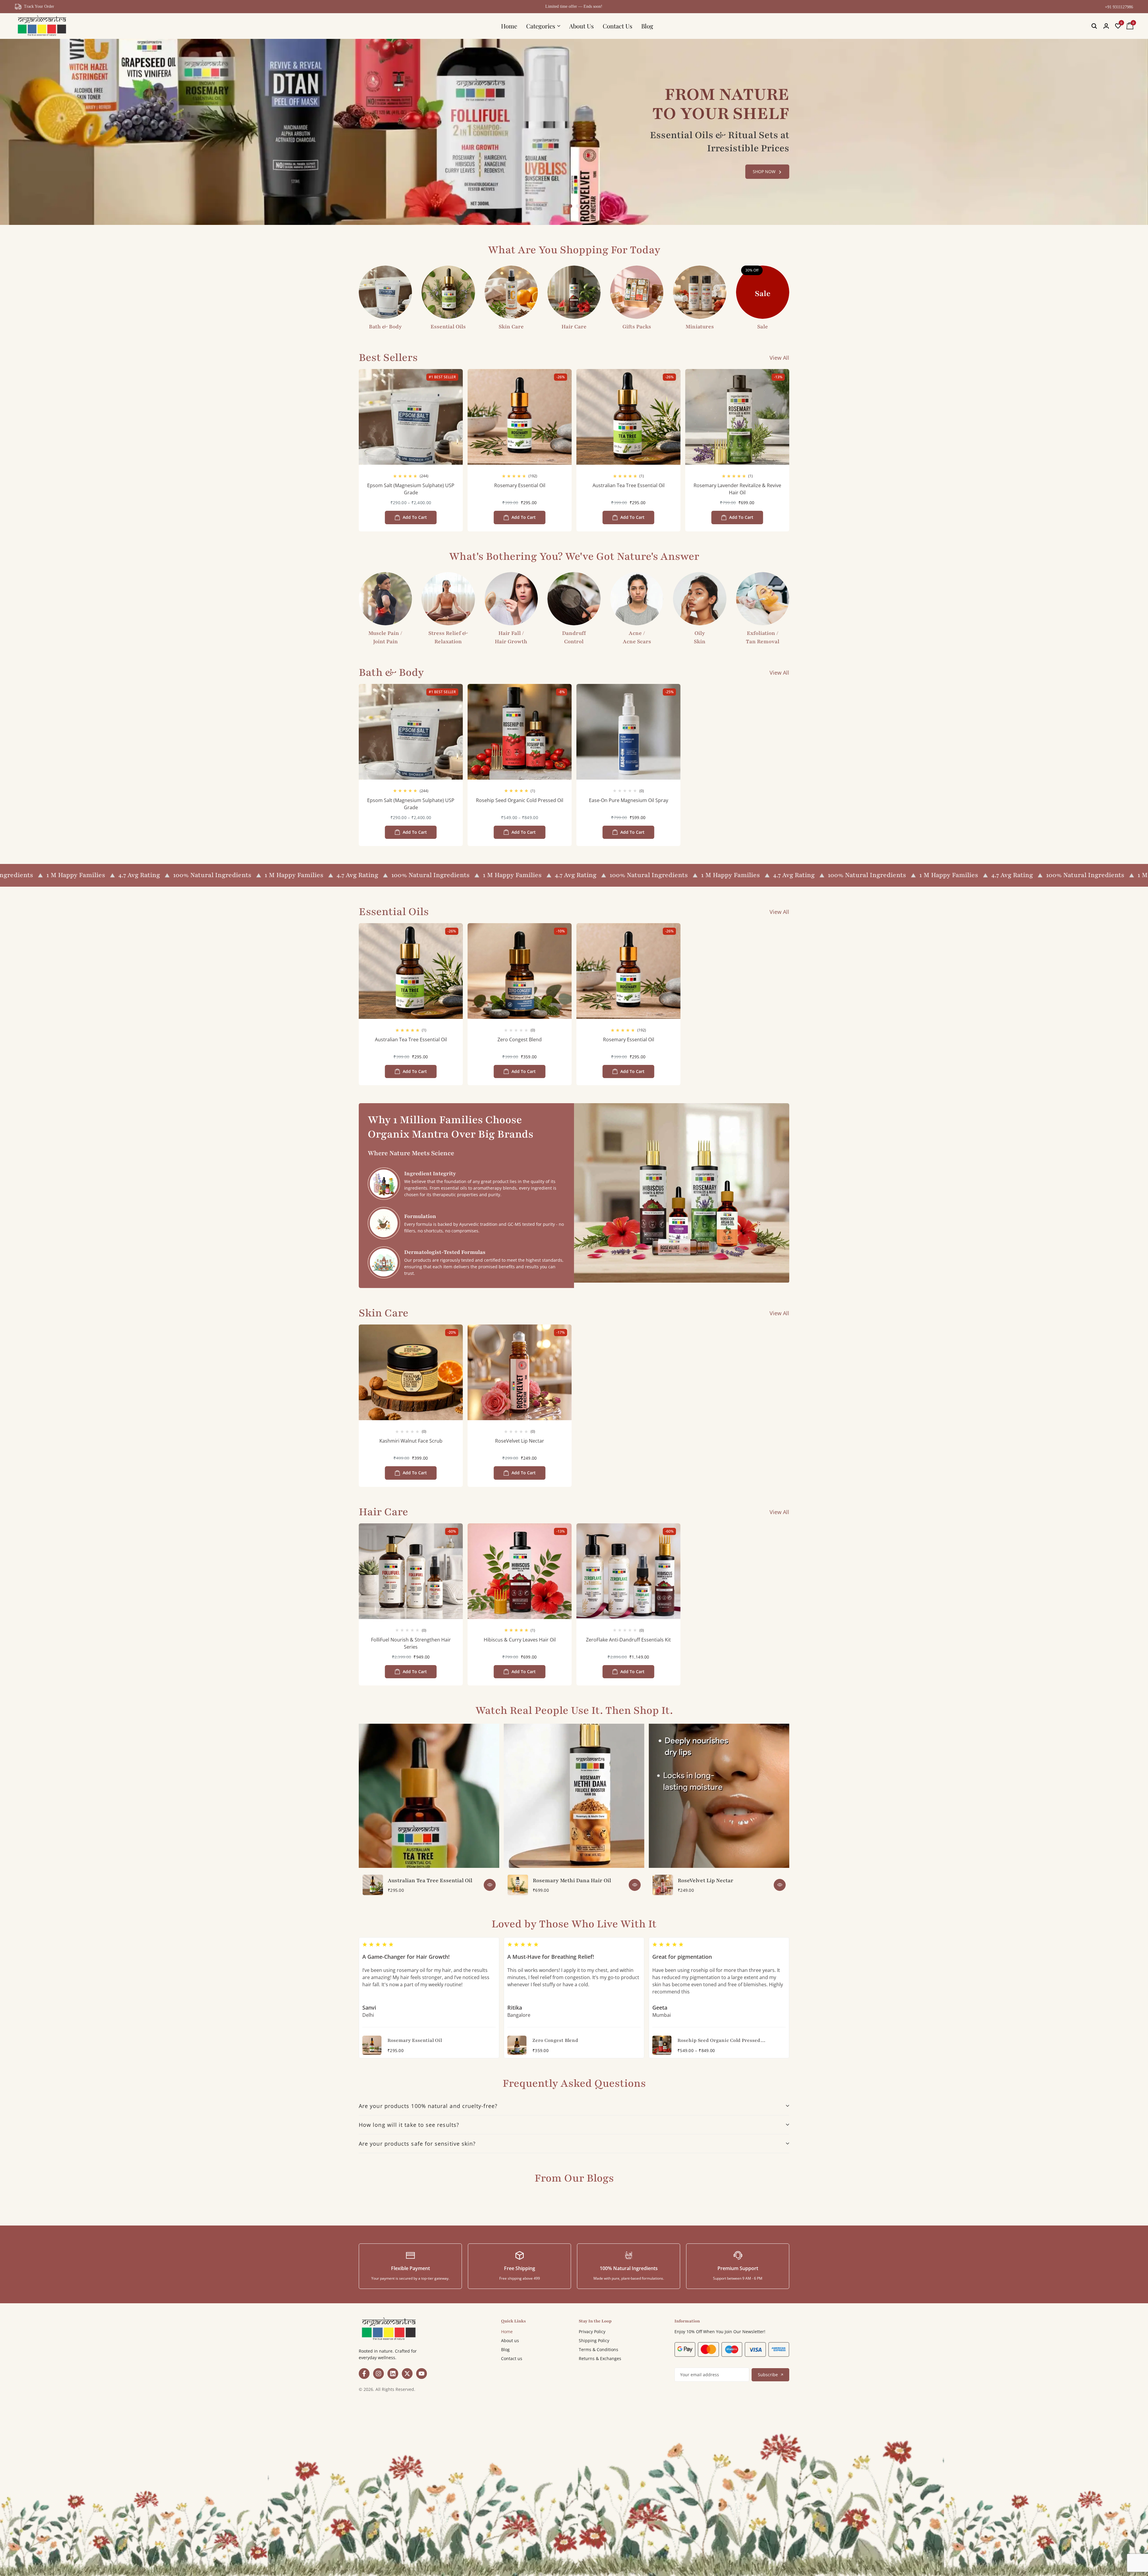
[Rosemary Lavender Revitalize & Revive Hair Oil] (737, 417)
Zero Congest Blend (520, 1039)
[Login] (1106, 26)
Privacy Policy (592, 2332)
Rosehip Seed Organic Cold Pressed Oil (520, 800)
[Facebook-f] (364, 2374)
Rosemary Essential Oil (520, 485)
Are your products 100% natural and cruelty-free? (428, 2106)
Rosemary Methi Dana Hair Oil (572, 1880)
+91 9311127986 (1119, 7)
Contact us (512, 2358)
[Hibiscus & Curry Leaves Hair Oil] (520, 1571)
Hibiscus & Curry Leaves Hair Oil (520, 1640)
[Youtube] (422, 2374)
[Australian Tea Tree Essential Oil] (628, 417)
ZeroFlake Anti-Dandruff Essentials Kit (628, 1640)
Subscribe (768, 2375)
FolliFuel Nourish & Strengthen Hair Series (411, 1643)
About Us (581, 26)
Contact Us (617, 26)
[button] (1118, 26)
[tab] (574, 2106)
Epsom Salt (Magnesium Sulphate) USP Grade (411, 489)
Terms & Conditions (599, 2349)
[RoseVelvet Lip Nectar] (520, 1372)
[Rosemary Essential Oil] (520, 417)
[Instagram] (378, 2374)
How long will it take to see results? (409, 2125)
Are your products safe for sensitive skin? (417, 2144)
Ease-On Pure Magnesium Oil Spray (629, 800)
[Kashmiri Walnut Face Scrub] (411, 1372)
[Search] (1094, 26)
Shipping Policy (594, 2340)
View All (779, 358)
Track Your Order (39, 6)
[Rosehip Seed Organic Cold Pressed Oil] (520, 732)
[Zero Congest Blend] (520, 971)
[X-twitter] (407, 2374)
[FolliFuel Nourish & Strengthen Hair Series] (411, 1571)
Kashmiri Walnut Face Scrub (411, 1441)
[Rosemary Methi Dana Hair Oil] (518, 1885)
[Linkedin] (393, 2374)
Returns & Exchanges (600, 2358)
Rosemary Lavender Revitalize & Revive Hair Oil (737, 489)
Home (509, 26)
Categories (541, 26)
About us (510, 2340)
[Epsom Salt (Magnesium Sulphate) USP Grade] (411, 417)
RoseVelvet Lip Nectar (520, 1441)
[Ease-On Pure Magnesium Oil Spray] (628, 732)
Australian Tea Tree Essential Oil (629, 485)
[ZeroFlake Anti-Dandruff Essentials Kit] (628, 1571)
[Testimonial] (490, 2045)
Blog (647, 26)
